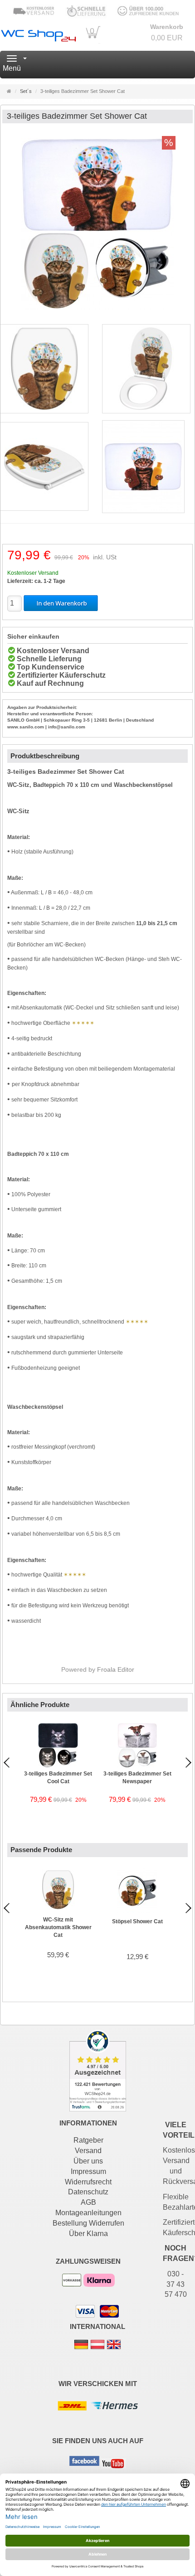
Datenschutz (88, 2192)
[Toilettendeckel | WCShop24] (38, 34)
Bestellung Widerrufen (88, 2223)
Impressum (88, 2171)
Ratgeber (88, 2140)
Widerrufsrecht (88, 2182)
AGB (88, 2202)
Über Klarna (88, 2234)
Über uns (88, 2161)
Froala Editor (116, 1669)
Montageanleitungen (88, 2213)
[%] (97, 309)
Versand (88, 2151)
